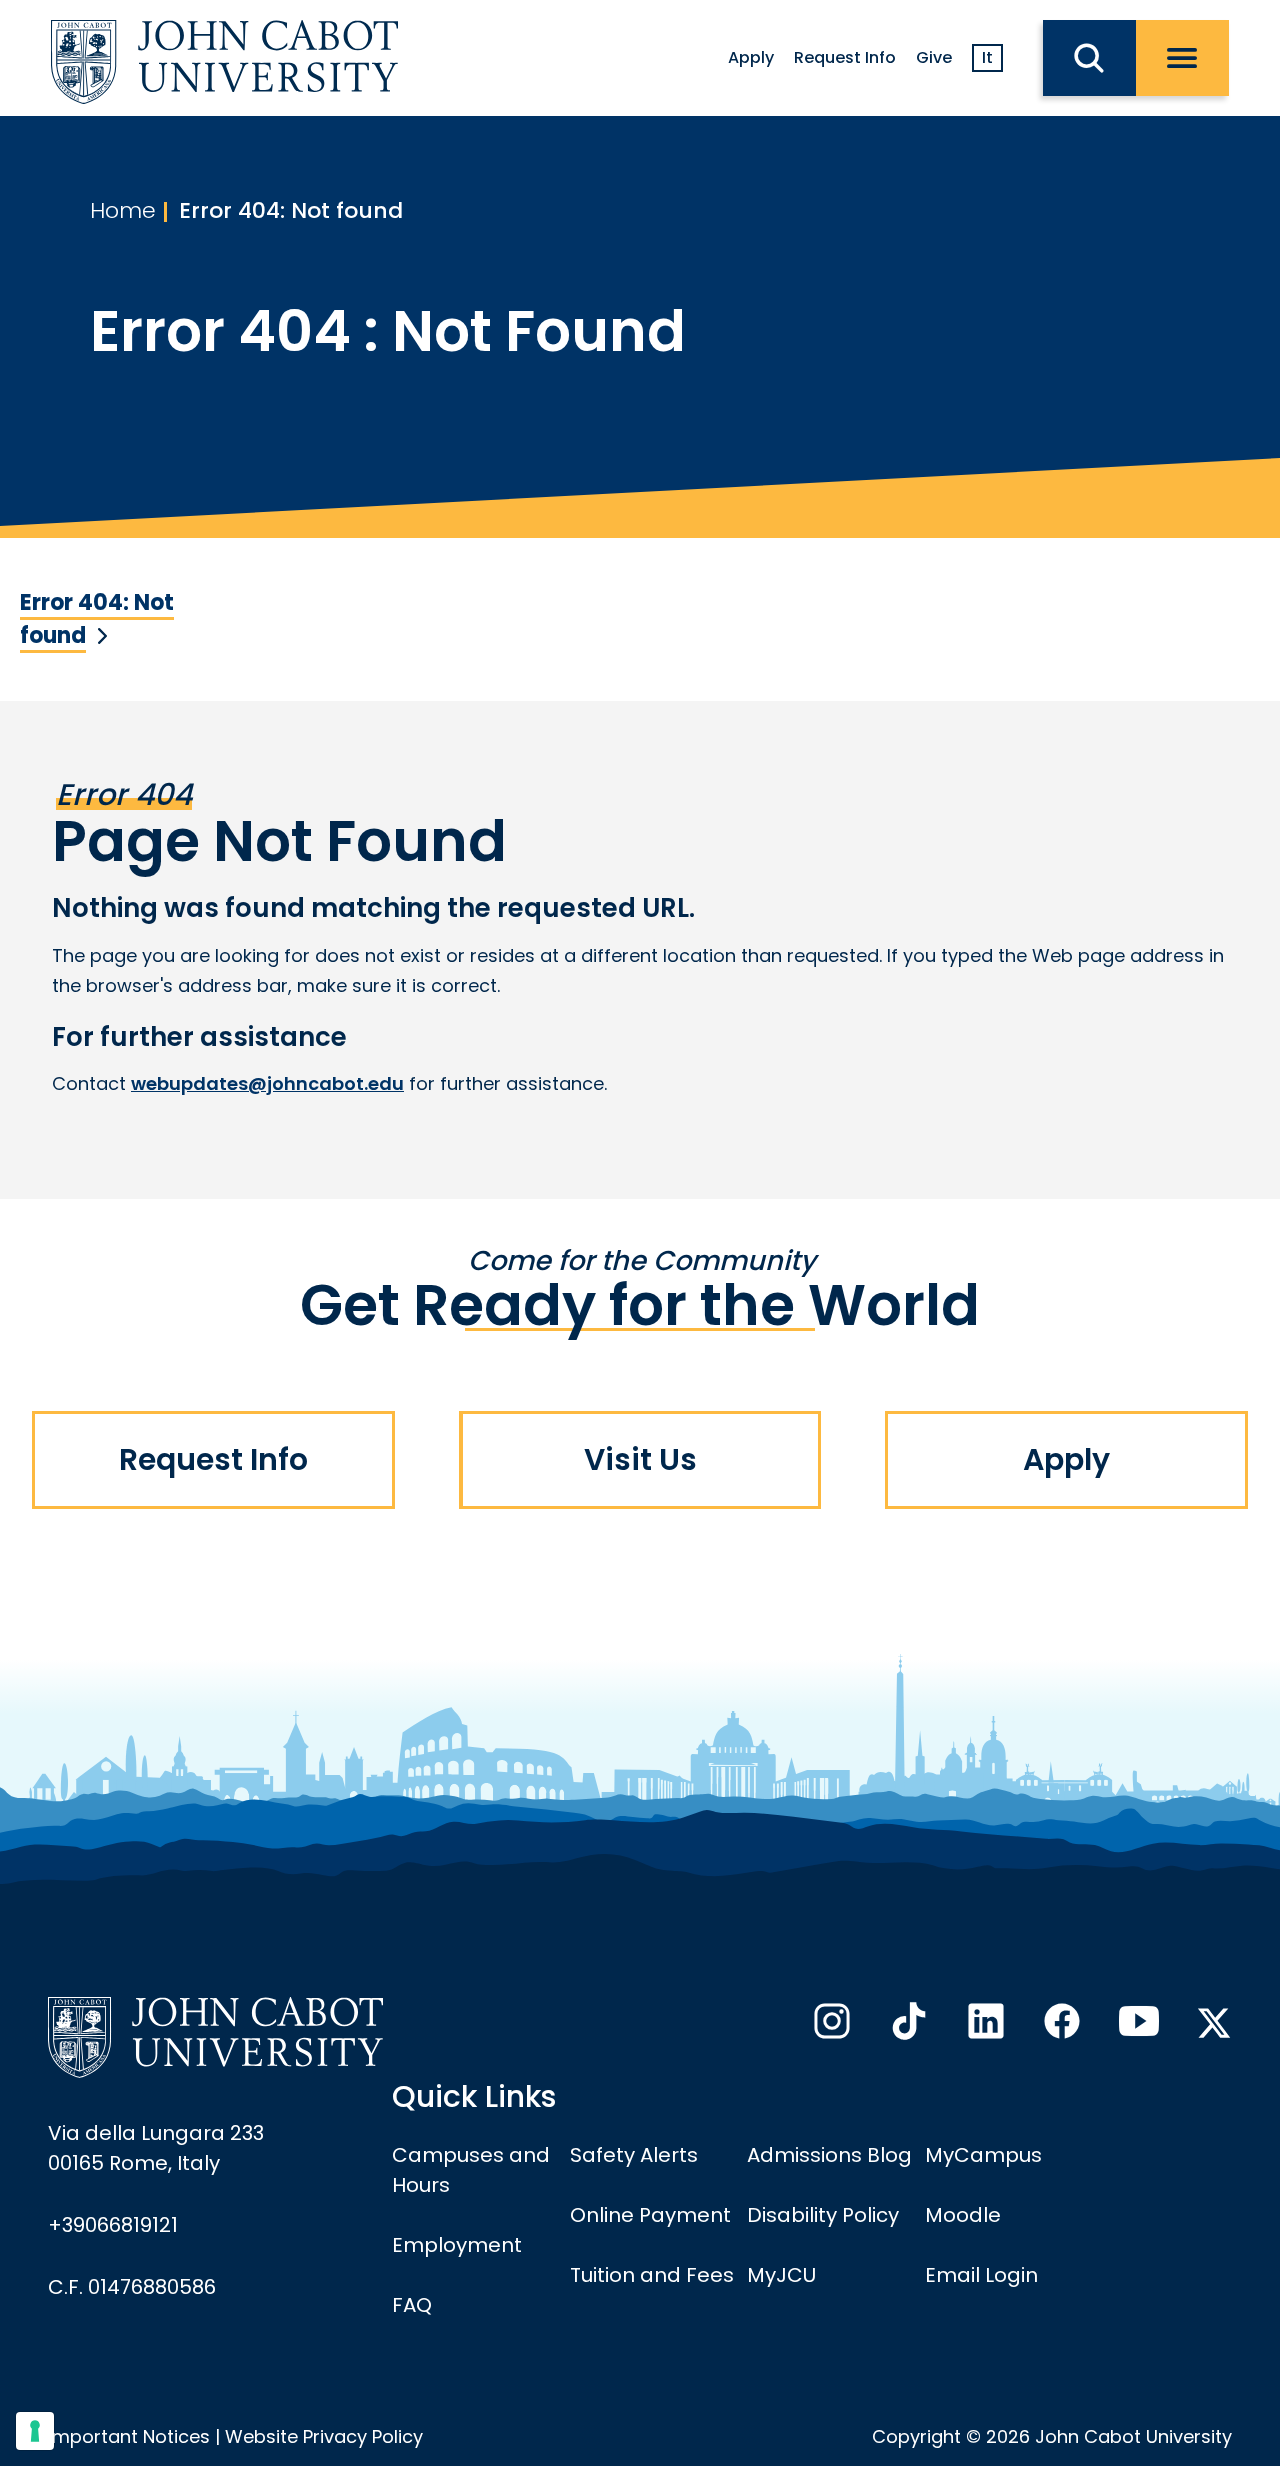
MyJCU (781, 2275)
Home (123, 210)
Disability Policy (823, 2215)
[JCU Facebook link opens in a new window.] (1060, 2027)
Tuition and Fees (652, 2275)
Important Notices (129, 2436)
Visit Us (640, 1459)
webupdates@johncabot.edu (267, 1083)
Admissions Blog (829, 2155)
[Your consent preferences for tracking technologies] (35, 2431)
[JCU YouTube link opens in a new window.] (1137, 2027)
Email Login (981, 2275)
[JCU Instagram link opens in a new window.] (830, 2027)
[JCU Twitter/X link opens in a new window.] (1214, 2023)
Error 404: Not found (291, 210)
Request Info (845, 57)
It (987, 57)
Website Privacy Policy (324, 2436)
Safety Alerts (634, 2155)
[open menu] (1182, 58)
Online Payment (650, 2215)
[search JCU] (1089, 58)
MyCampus (983, 2155)
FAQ (412, 2305)
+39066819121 (113, 2225)
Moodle (963, 2215)
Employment (457, 2245)
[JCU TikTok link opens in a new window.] (907, 2027)
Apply (751, 57)
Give (934, 57)
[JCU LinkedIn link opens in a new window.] (984, 2027)
